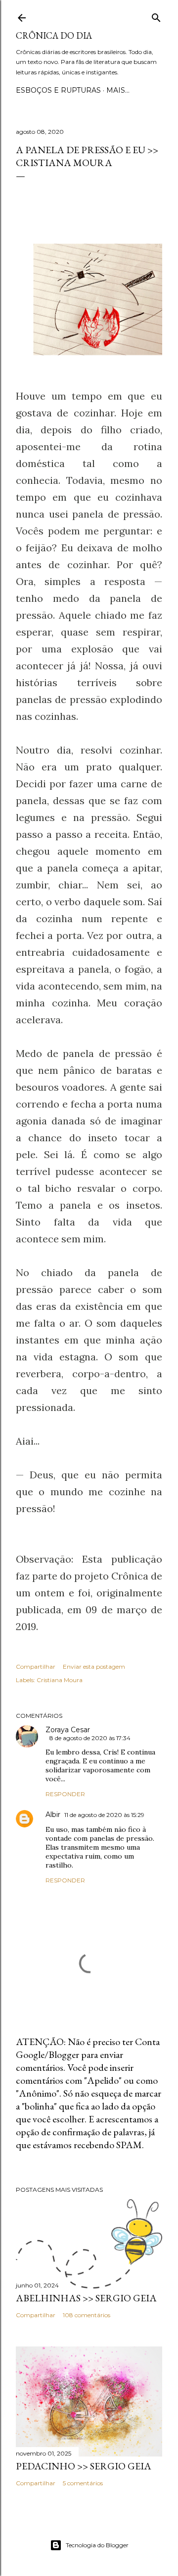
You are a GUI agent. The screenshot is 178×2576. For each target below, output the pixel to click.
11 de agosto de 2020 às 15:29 (104, 1815)
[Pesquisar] (156, 16)
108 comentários (87, 2315)
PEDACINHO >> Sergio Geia (84, 2466)
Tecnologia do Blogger (97, 2545)
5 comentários (83, 2483)
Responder (65, 1794)
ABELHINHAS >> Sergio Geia (86, 2298)
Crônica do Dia (54, 35)
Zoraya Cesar (68, 1730)
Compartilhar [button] (36, 1667)
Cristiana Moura (60, 1680)
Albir (53, 1815)
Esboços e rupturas (58, 90)
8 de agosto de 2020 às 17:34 (90, 1738)
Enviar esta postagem (94, 1667)
